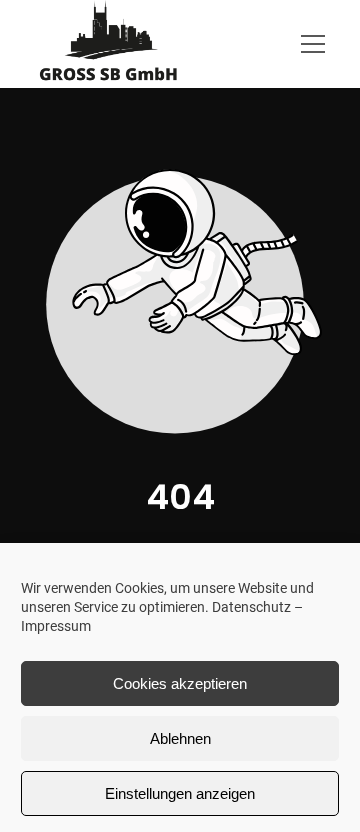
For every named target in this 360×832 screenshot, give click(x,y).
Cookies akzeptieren (180, 683)
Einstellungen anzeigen (180, 793)
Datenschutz (251, 607)
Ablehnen (180, 738)
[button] (318, 44)
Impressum (56, 626)
